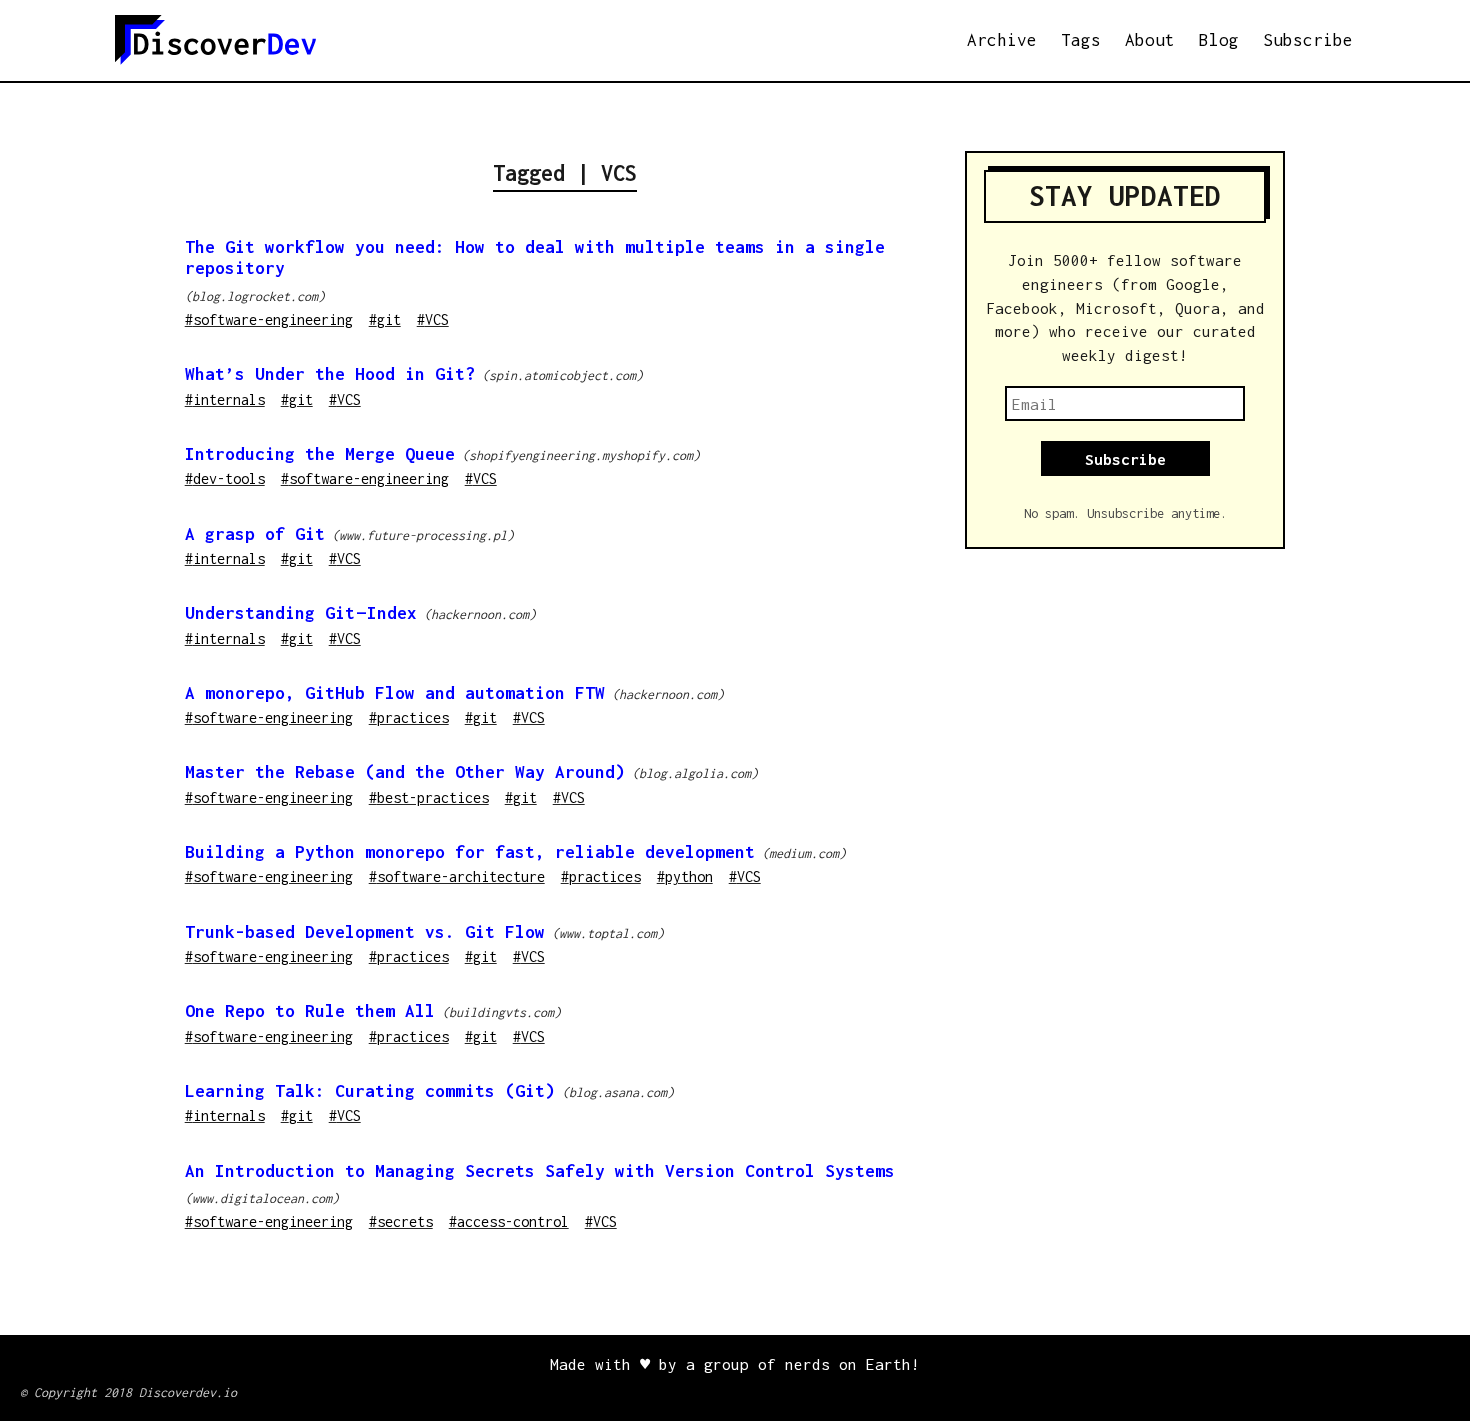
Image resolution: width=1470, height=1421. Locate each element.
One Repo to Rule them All (310, 1011)
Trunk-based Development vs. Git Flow (365, 932)
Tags (1081, 40)
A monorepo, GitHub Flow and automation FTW (395, 693)
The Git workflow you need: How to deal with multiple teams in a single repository (535, 257)
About (1150, 40)
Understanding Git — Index (301, 613)
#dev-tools (225, 478)
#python (685, 876)
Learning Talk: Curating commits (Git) (370, 1091)
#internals (225, 399)
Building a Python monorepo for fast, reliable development (470, 852)
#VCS (433, 319)
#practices (409, 717)
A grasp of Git (255, 534)
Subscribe (1308, 40)
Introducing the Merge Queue (320, 454)
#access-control (509, 1221)
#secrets (401, 1221)
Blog (1219, 40)
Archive (1002, 40)
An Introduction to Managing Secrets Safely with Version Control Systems (540, 1171)
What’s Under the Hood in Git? (330, 374)
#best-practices (429, 797)
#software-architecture (457, 876)
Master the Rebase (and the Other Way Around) (405, 772)
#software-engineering (269, 319)
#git (385, 319)
